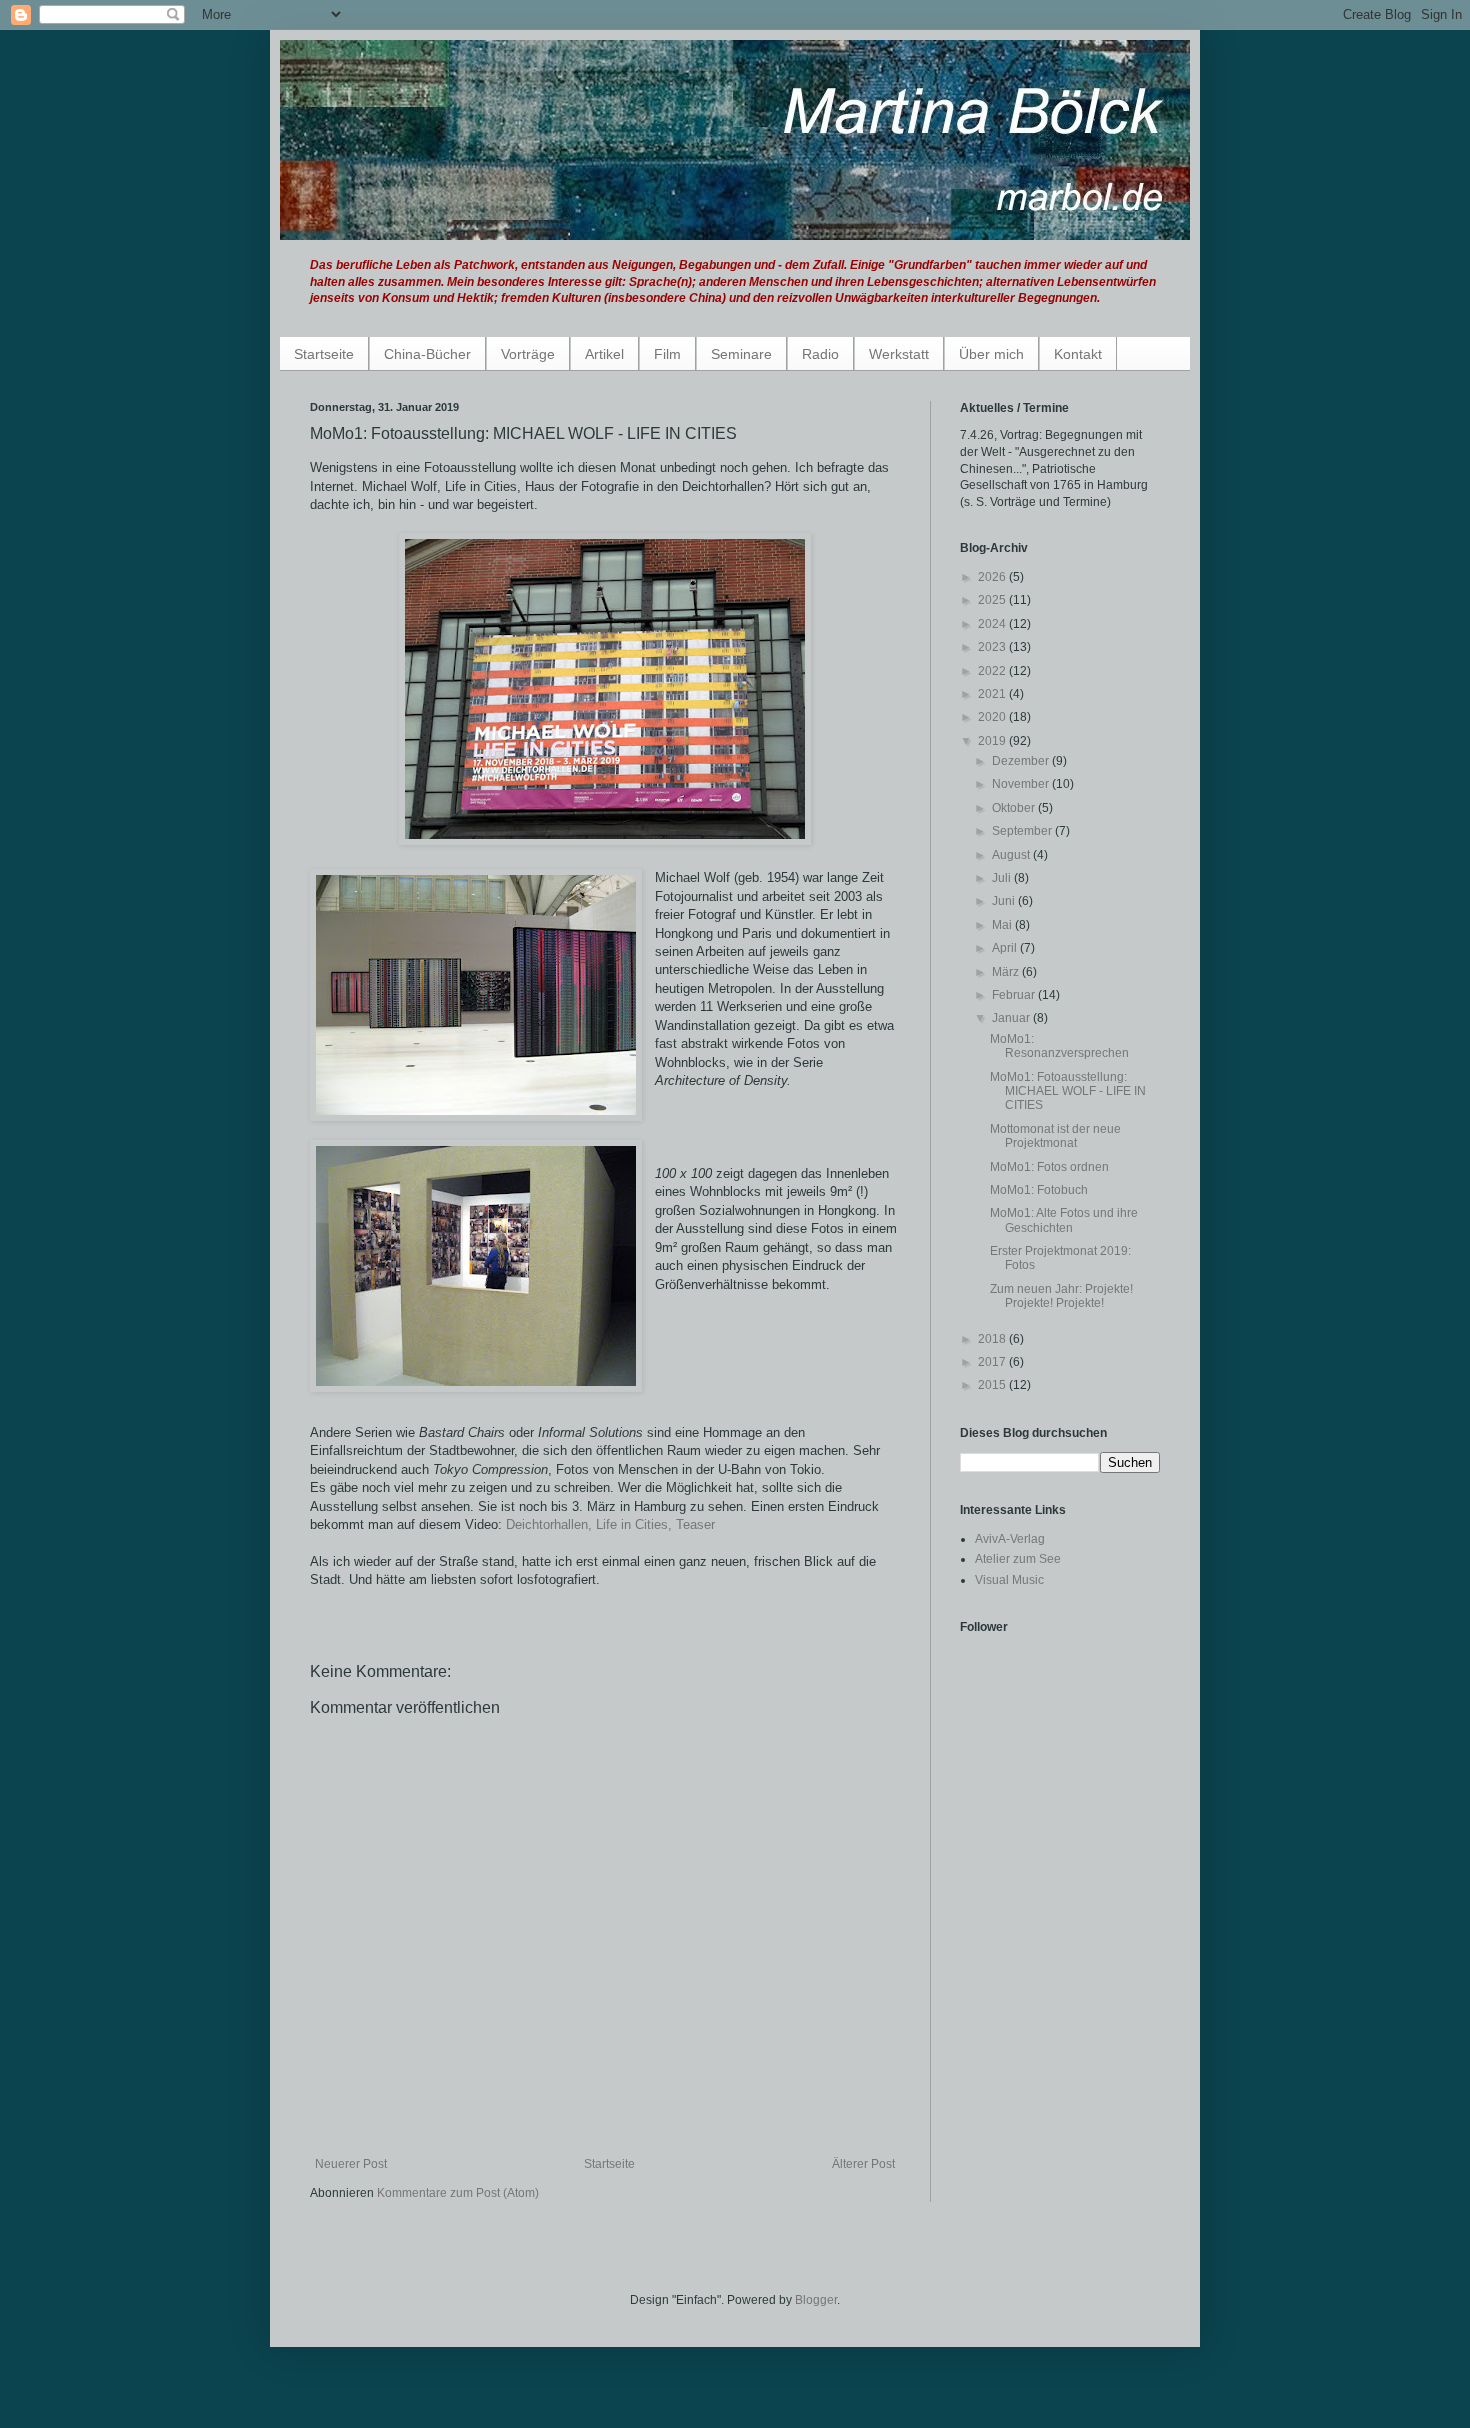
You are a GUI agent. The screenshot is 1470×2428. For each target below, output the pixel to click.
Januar (1012, 1018)
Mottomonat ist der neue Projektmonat (1055, 1136)
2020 (993, 717)
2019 (993, 741)
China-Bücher (427, 354)
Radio (820, 354)
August (1012, 855)
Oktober (1015, 808)
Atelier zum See (1018, 1559)
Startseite (324, 354)
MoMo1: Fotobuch (1039, 1190)
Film (667, 354)
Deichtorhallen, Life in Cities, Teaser (610, 1524)
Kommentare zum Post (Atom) (458, 2193)
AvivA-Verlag (1010, 1539)
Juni (1005, 901)
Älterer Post (863, 2164)
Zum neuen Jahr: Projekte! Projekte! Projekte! (1061, 1296)
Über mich (991, 354)
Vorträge (528, 354)
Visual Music (1009, 1580)
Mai (1003, 925)
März (1007, 972)
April (1006, 948)
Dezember (1022, 761)
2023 (993, 647)
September (1023, 831)
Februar (1015, 995)
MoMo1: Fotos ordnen (1049, 1167)
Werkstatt (899, 354)
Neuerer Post (351, 2164)
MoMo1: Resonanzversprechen (1059, 1046)
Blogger (816, 2300)
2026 (993, 577)
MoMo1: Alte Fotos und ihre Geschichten (1064, 1220)
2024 (993, 624)
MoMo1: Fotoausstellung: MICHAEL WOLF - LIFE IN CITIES (1068, 1091)
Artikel (604, 354)
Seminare (741, 354)
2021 (993, 694)
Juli (1003, 878)
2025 (993, 600)
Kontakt (1078, 354)
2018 (993, 1339)
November (1022, 784)
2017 (993, 1362)
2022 (993, 671)
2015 (993, 1385)
